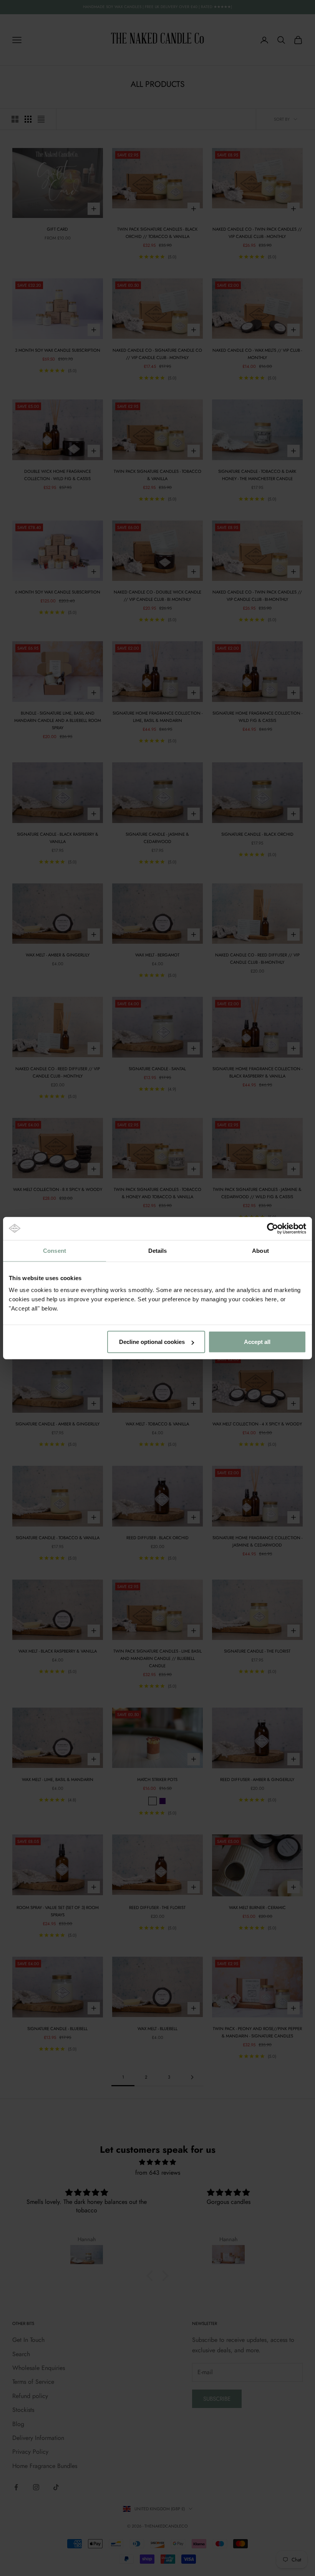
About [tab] (260, 1250)
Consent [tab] (55, 1250)
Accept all (257, 1342)
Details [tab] (158, 1250)
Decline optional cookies (152, 1342)
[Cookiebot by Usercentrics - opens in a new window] (273, 1228)
